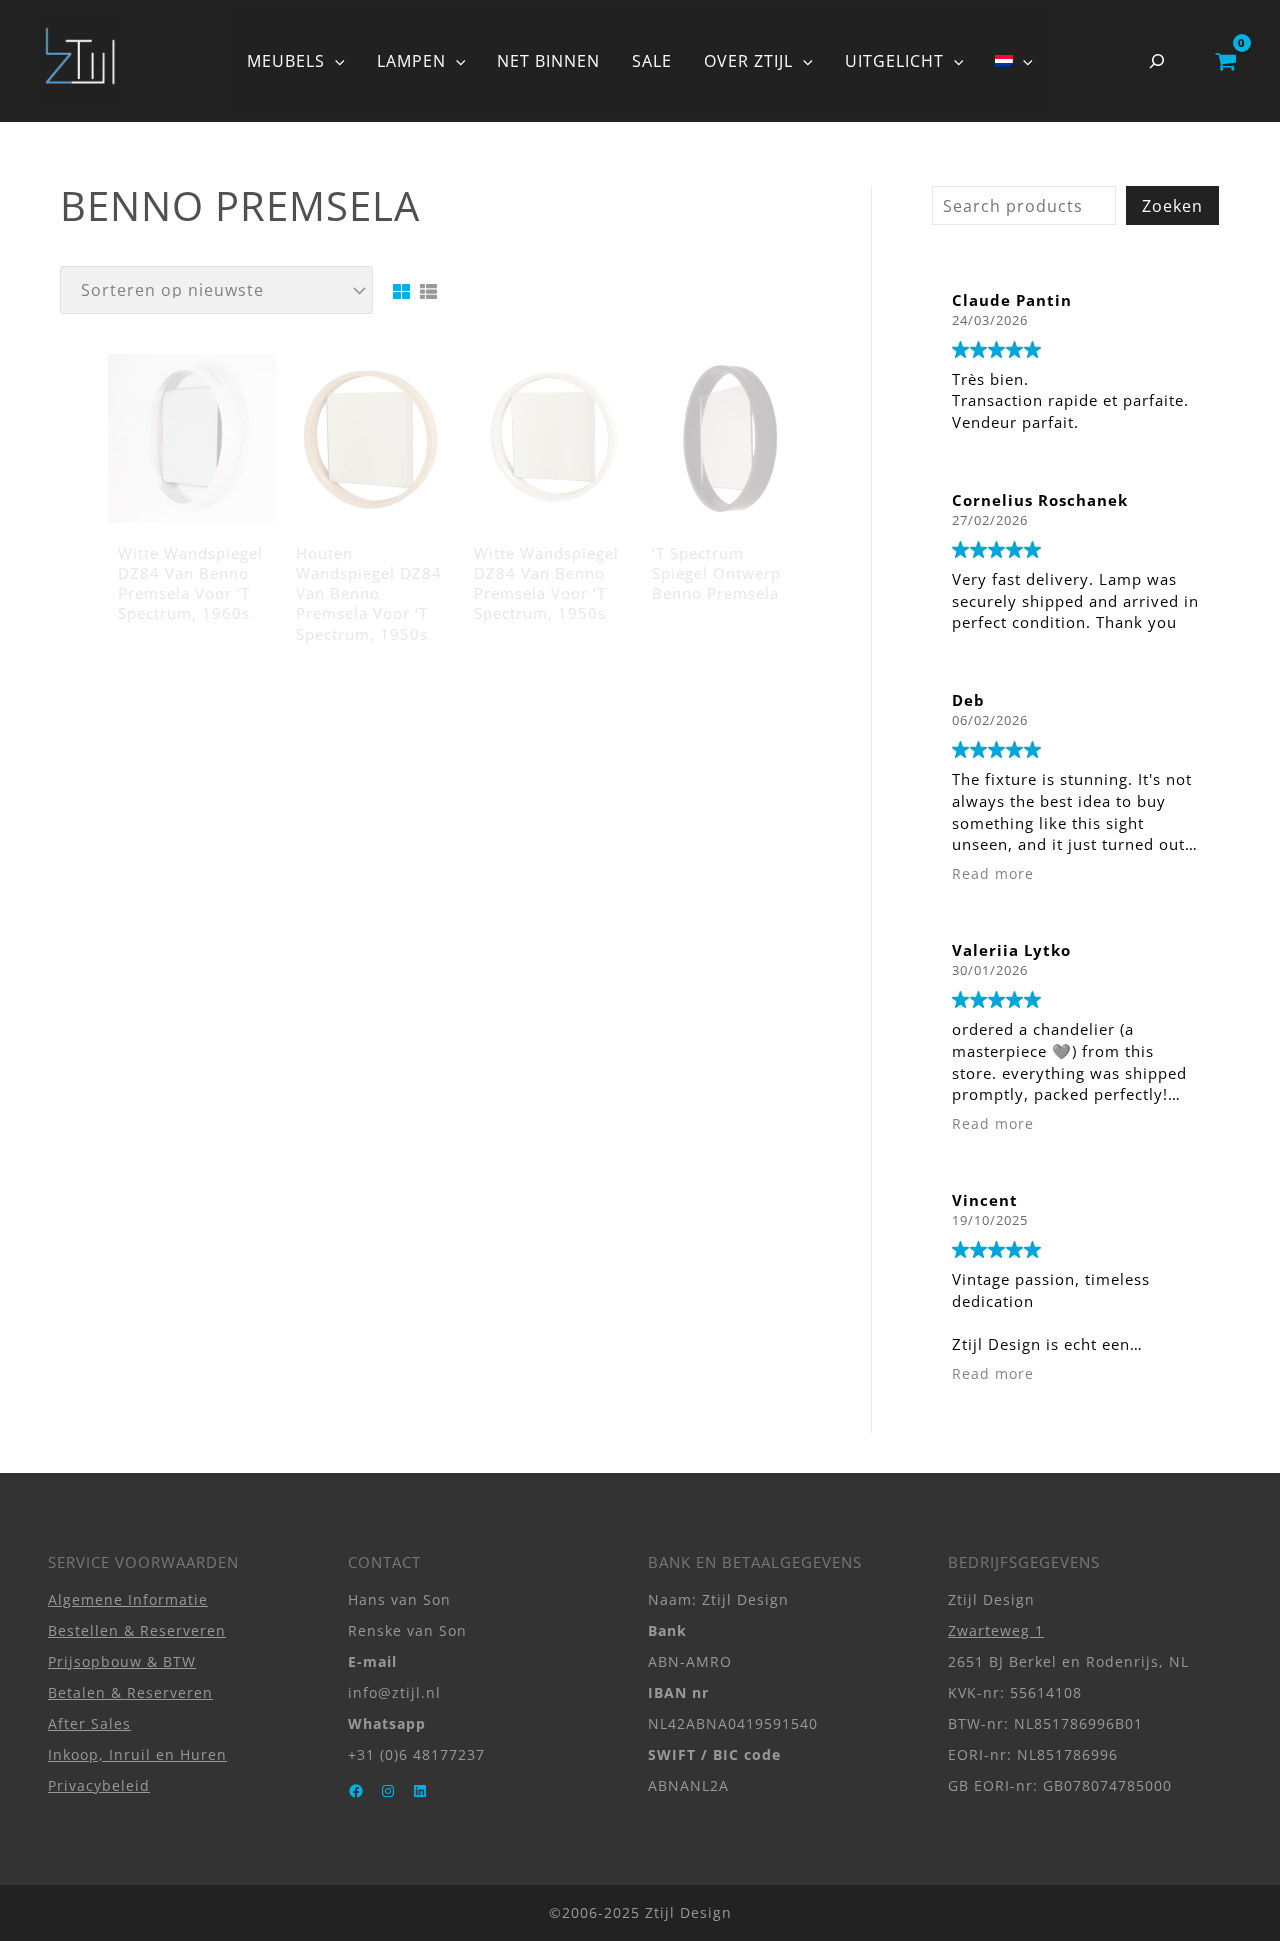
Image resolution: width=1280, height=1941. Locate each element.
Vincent (985, 1200)
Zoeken (1172, 206)
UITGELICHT (894, 61)
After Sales (89, 1723)
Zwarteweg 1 (996, 1630)
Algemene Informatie (128, 1599)
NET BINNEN (548, 61)
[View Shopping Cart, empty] (1225, 61)
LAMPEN (411, 61)
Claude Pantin (1012, 300)
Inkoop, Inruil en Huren (137, 1754)
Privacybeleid (99, 1785)
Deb (968, 700)
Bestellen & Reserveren (137, 1630)
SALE (652, 61)
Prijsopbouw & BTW (122, 1661)
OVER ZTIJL (748, 61)
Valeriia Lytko (1011, 950)
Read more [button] (993, 874)
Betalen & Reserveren (130, 1692)
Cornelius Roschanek (1040, 500)
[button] (335, 61)
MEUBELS (286, 61)
